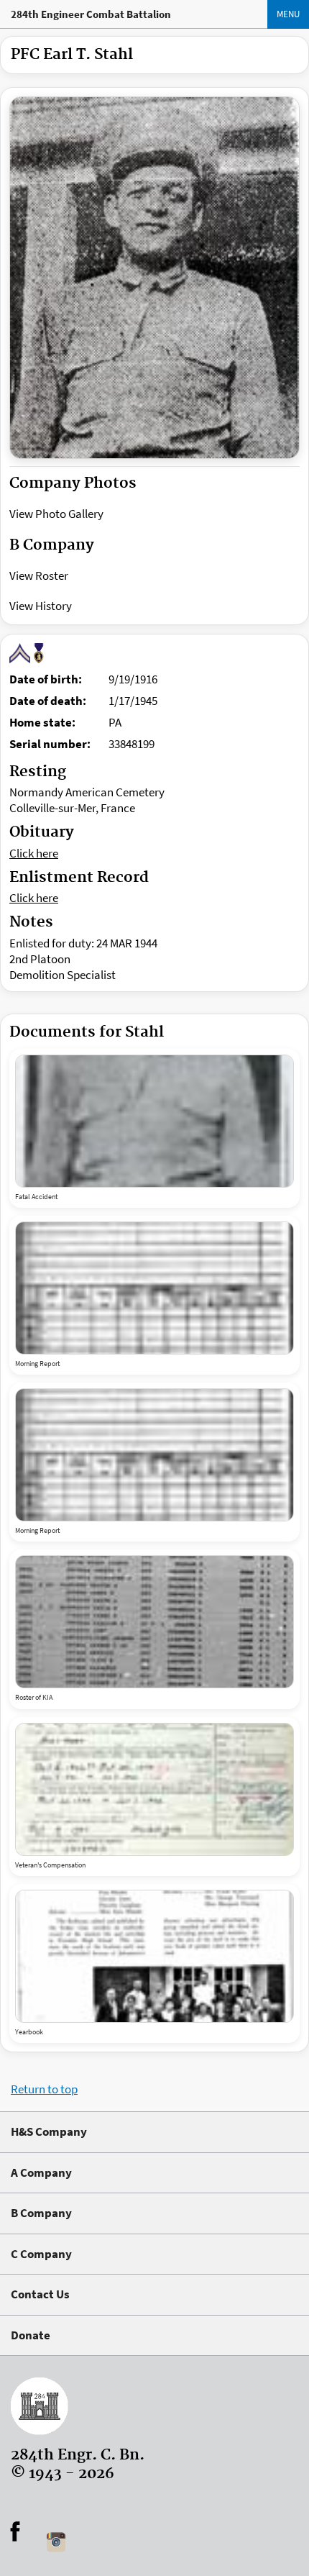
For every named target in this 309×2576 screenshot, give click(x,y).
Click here (34, 853)
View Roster (39, 575)
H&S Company (49, 2131)
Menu (288, 14)
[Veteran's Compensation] (154, 1789)
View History (41, 606)
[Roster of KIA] (154, 1622)
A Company (41, 2172)
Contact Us (40, 2294)
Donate (31, 2335)
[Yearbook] (154, 1956)
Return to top (44, 2089)
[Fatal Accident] (154, 1121)
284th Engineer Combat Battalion (91, 14)
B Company (41, 2213)
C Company (41, 2254)
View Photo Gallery (56, 514)
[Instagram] (56, 2542)
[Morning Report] (154, 1288)
